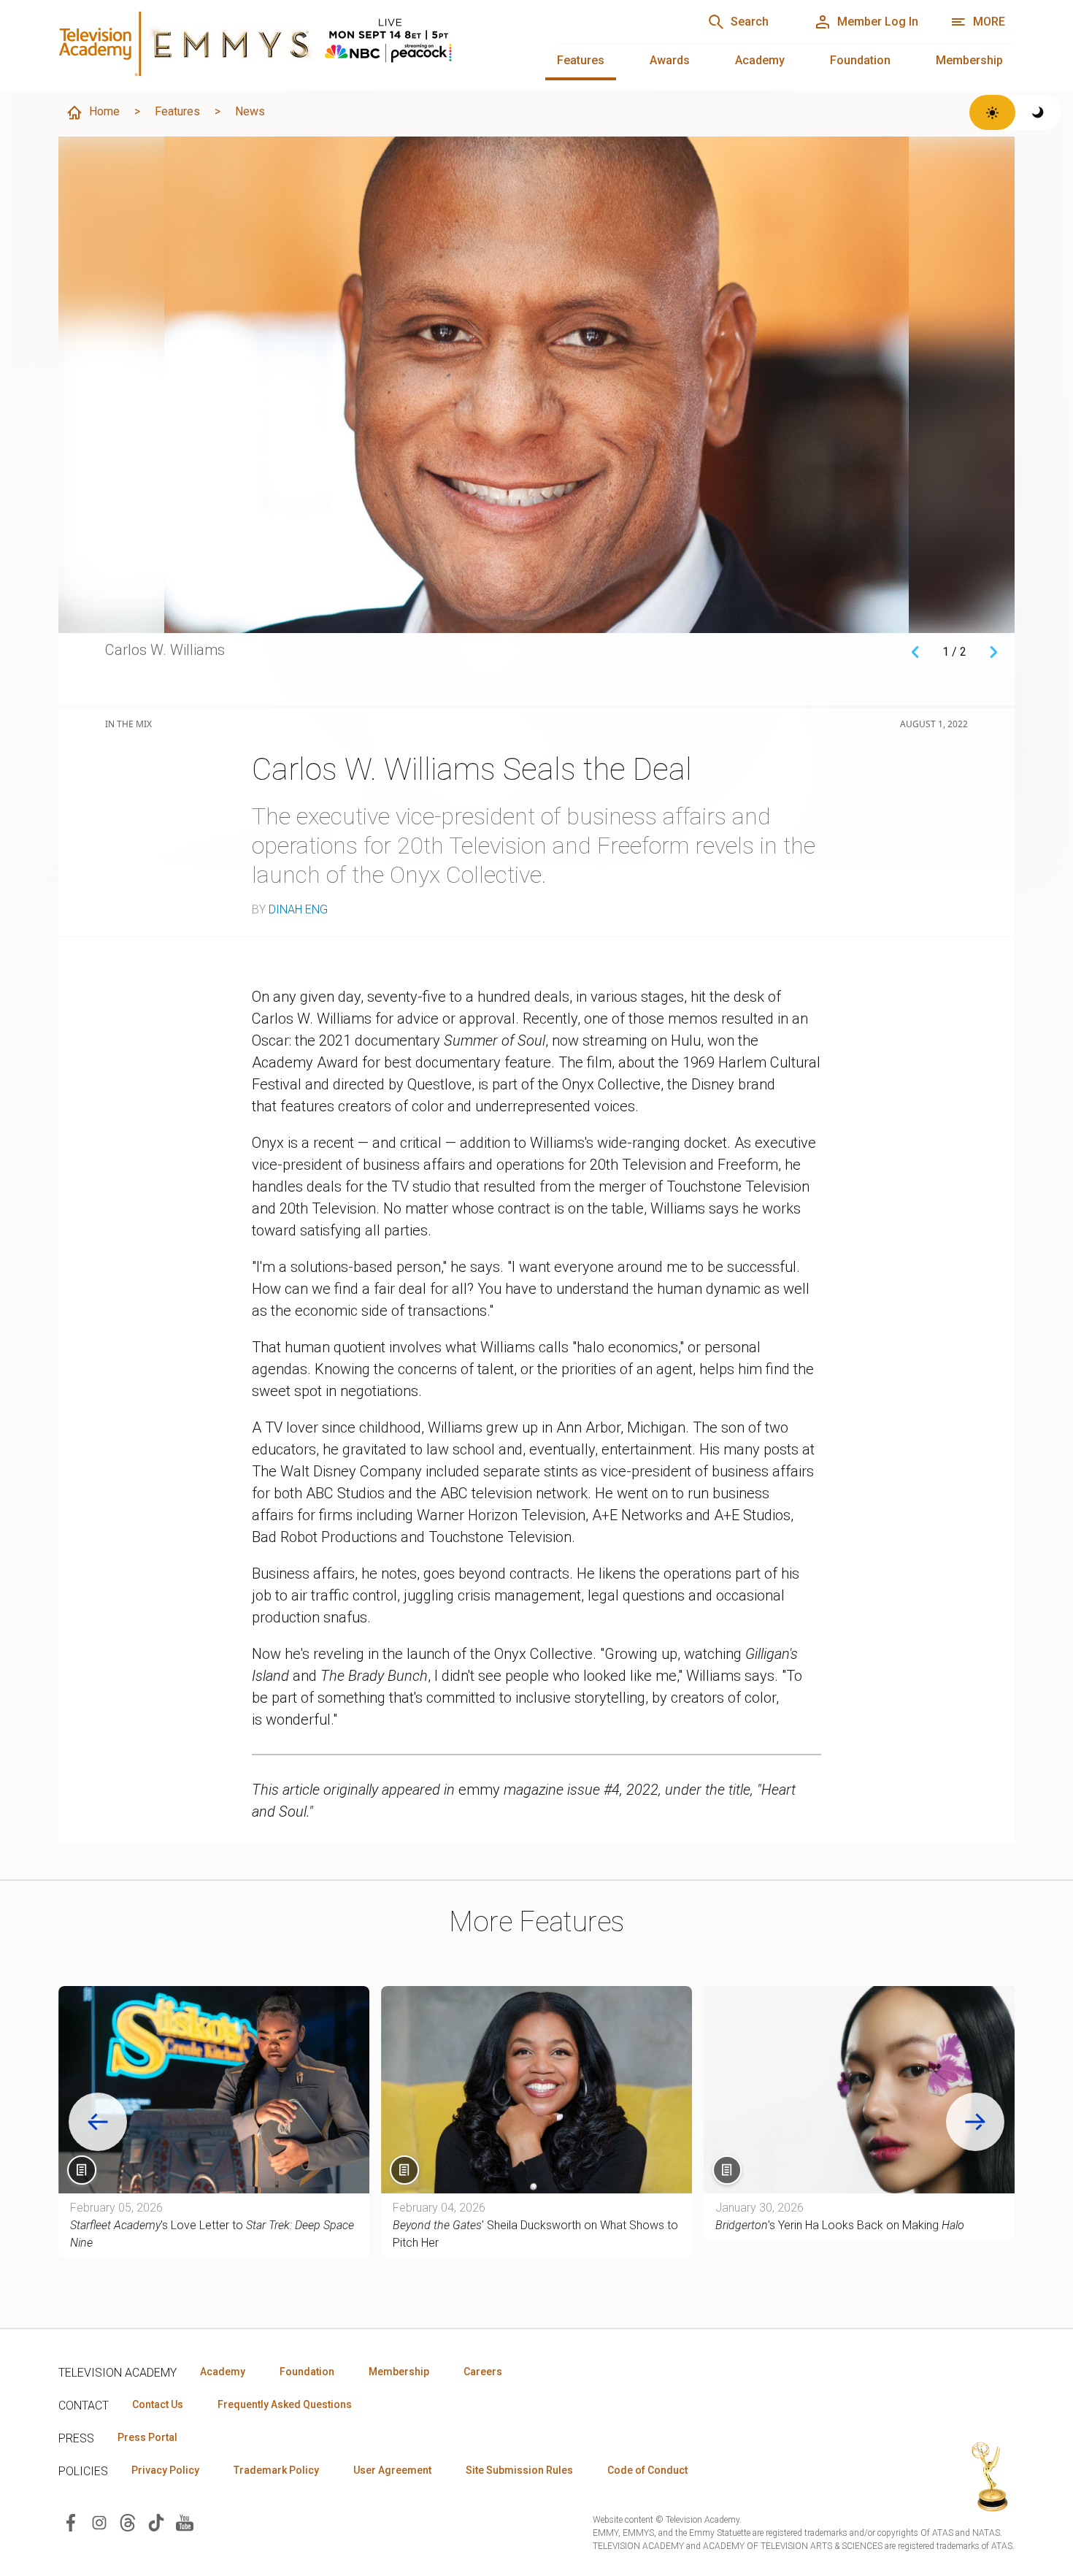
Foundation (860, 60)
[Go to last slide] (98, 2122)
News (250, 111)
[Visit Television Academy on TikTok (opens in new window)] (156, 2522)
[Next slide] (975, 2122)
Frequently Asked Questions (285, 2404)
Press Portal (147, 2437)
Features (581, 60)
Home (104, 111)
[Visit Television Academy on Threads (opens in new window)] (128, 2522)
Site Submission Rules (519, 2470)
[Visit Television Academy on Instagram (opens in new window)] (99, 2522)
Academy (760, 60)
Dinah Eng (298, 909)
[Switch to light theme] (992, 112)
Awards (670, 60)
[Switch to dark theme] (1038, 112)
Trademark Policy (276, 2470)
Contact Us (158, 2404)
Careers (483, 2372)
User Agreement (392, 2470)
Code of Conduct (647, 2470)
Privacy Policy (165, 2470)
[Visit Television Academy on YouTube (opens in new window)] (185, 2522)
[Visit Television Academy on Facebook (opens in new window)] (71, 2522)
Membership (969, 60)
